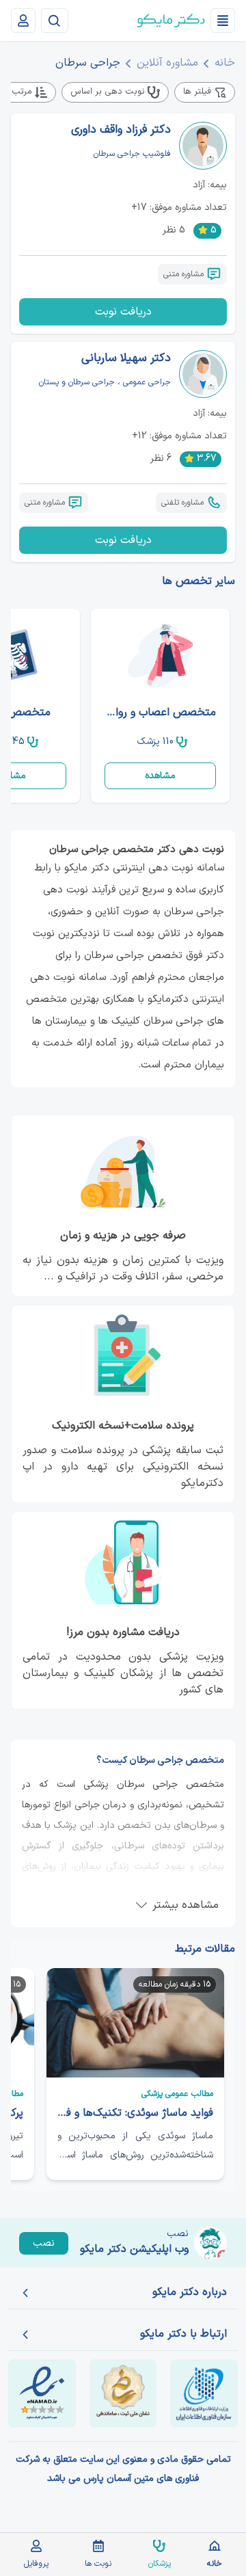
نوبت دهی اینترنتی (155, 868)
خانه (225, 63)
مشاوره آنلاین (167, 63)
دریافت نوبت (123, 312)
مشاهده (160, 776)
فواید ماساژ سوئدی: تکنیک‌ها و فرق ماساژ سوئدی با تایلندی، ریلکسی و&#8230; (135, 2113)
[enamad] (42, 2393)
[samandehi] (123, 2393)
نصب (44, 2243)
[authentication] (23, 21)
